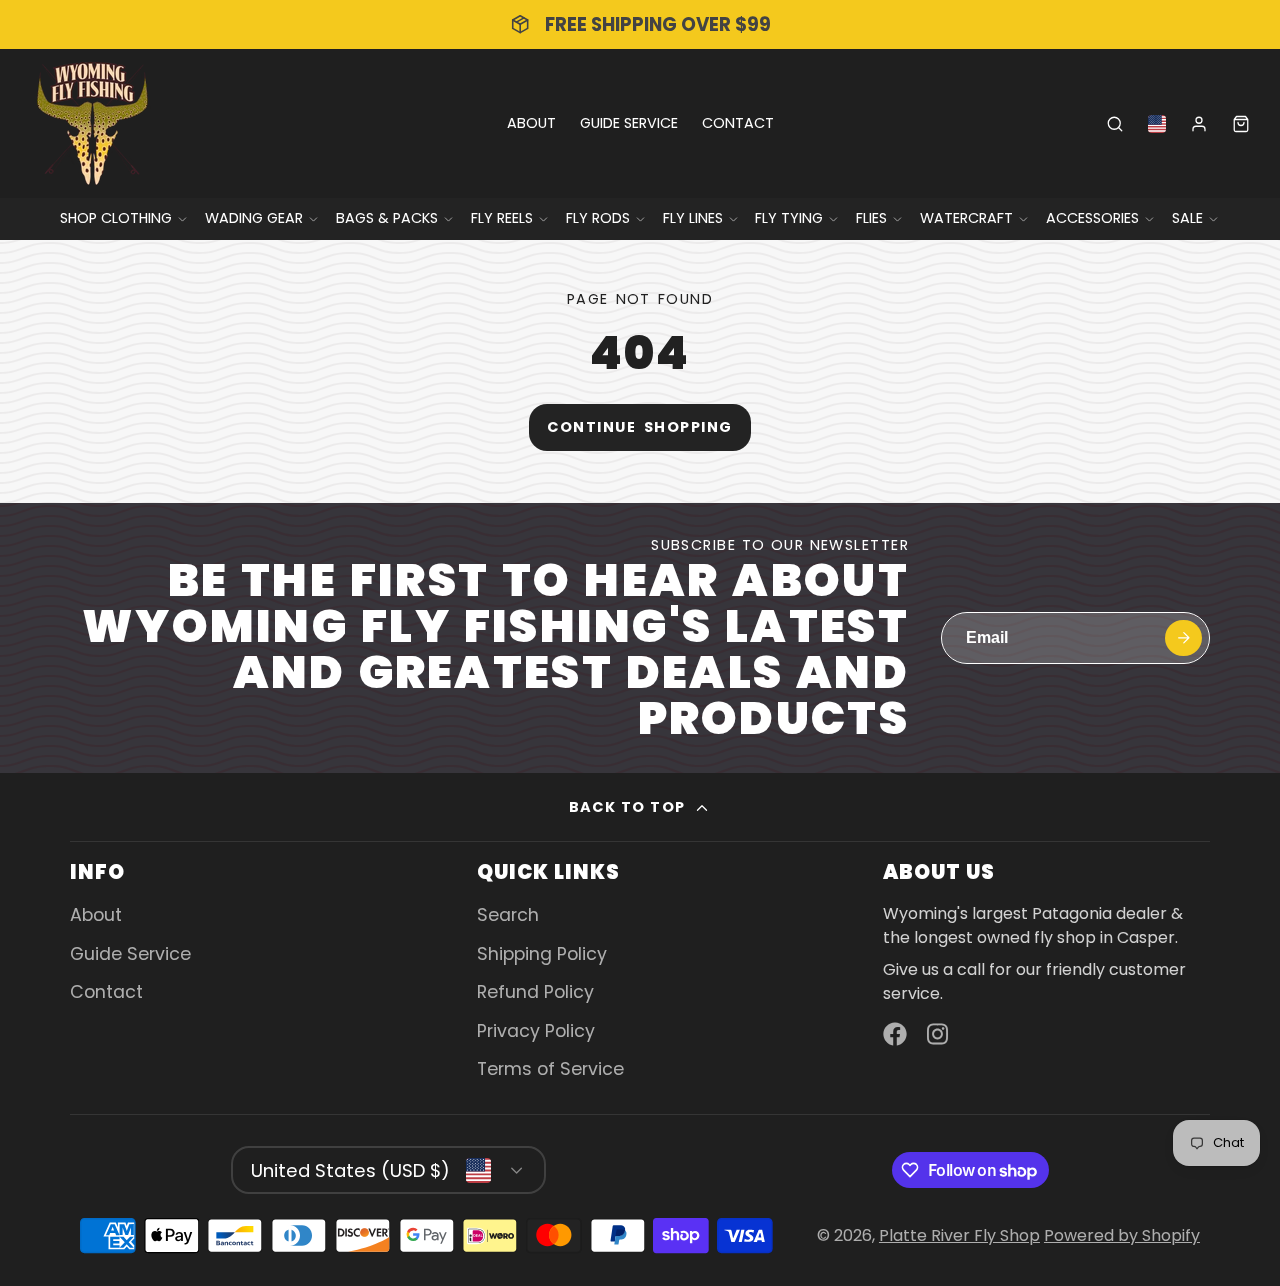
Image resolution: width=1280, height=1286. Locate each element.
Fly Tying (789, 218)
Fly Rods (598, 218)
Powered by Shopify (1122, 1235)
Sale (1187, 218)
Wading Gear (254, 218)
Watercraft (966, 218)
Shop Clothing (116, 218)
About (531, 123)
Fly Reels (502, 218)
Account (1199, 124)
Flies (871, 218)
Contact (738, 123)
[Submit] (1183, 638)
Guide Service (629, 123)
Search (508, 915)
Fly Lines (693, 218)
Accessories (1092, 218)
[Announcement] (640, 24)
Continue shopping (639, 427)
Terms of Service (550, 1069)
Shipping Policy (542, 954)
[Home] (92, 123)
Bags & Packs (387, 218)
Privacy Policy (536, 1031)
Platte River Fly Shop (959, 1235)
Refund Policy (535, 992)
